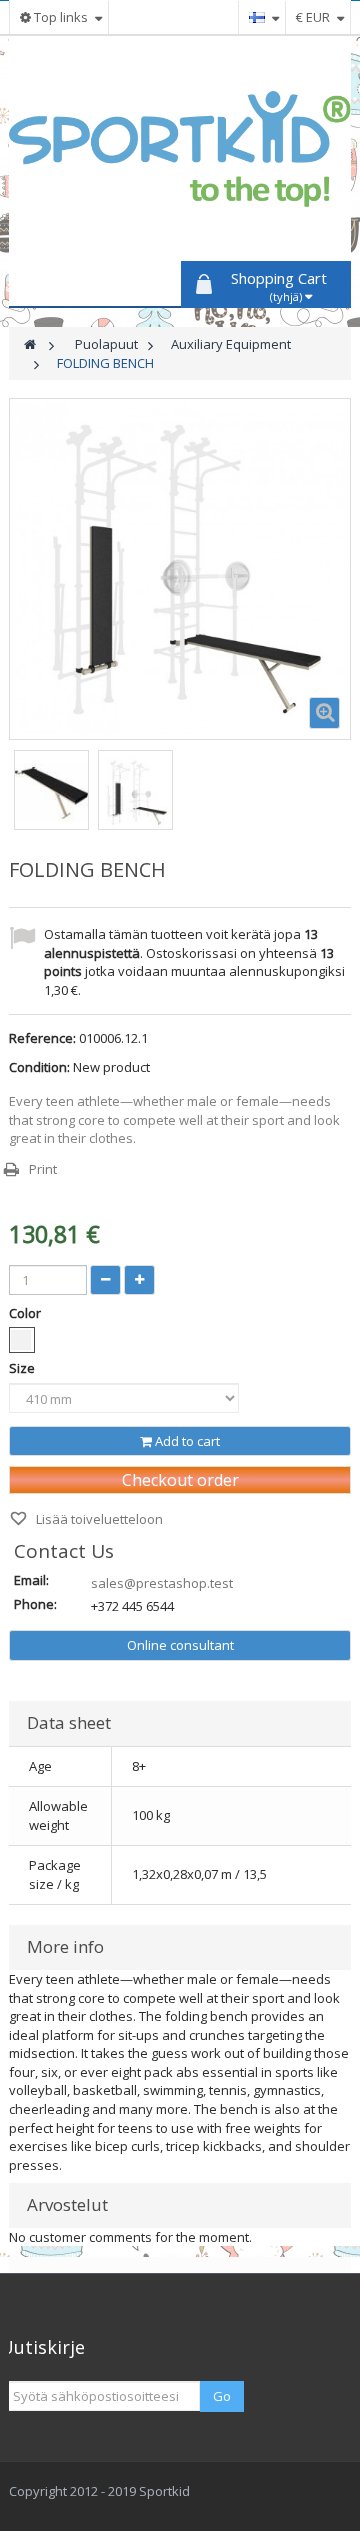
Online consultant (180, 1645)
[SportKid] (180, 149)
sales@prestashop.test (162, 1583)
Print (43, 1169)
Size (23, 1368)
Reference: (42, 1038)
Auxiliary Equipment (231, 344)
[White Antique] (22, 1340)
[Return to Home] (30, 344)
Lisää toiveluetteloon (98, 1519)
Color (26, 1313)
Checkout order (180, 1480)
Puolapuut (106, 344)
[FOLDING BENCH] (51, 792)
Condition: (39, 1067)
